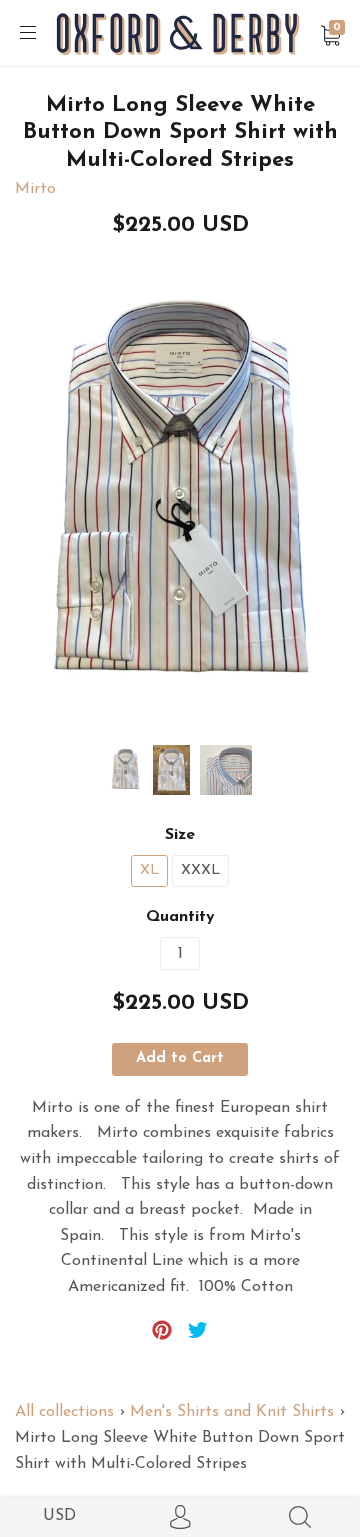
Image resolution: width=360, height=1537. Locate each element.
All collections (64, 1412)
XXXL (200, 870)
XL (149, 870)
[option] (180, 498)
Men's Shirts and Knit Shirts (232, 1412)
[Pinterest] (162, 1330)
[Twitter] (198, 1330)
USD (59, 1516)
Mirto (35, 189)
